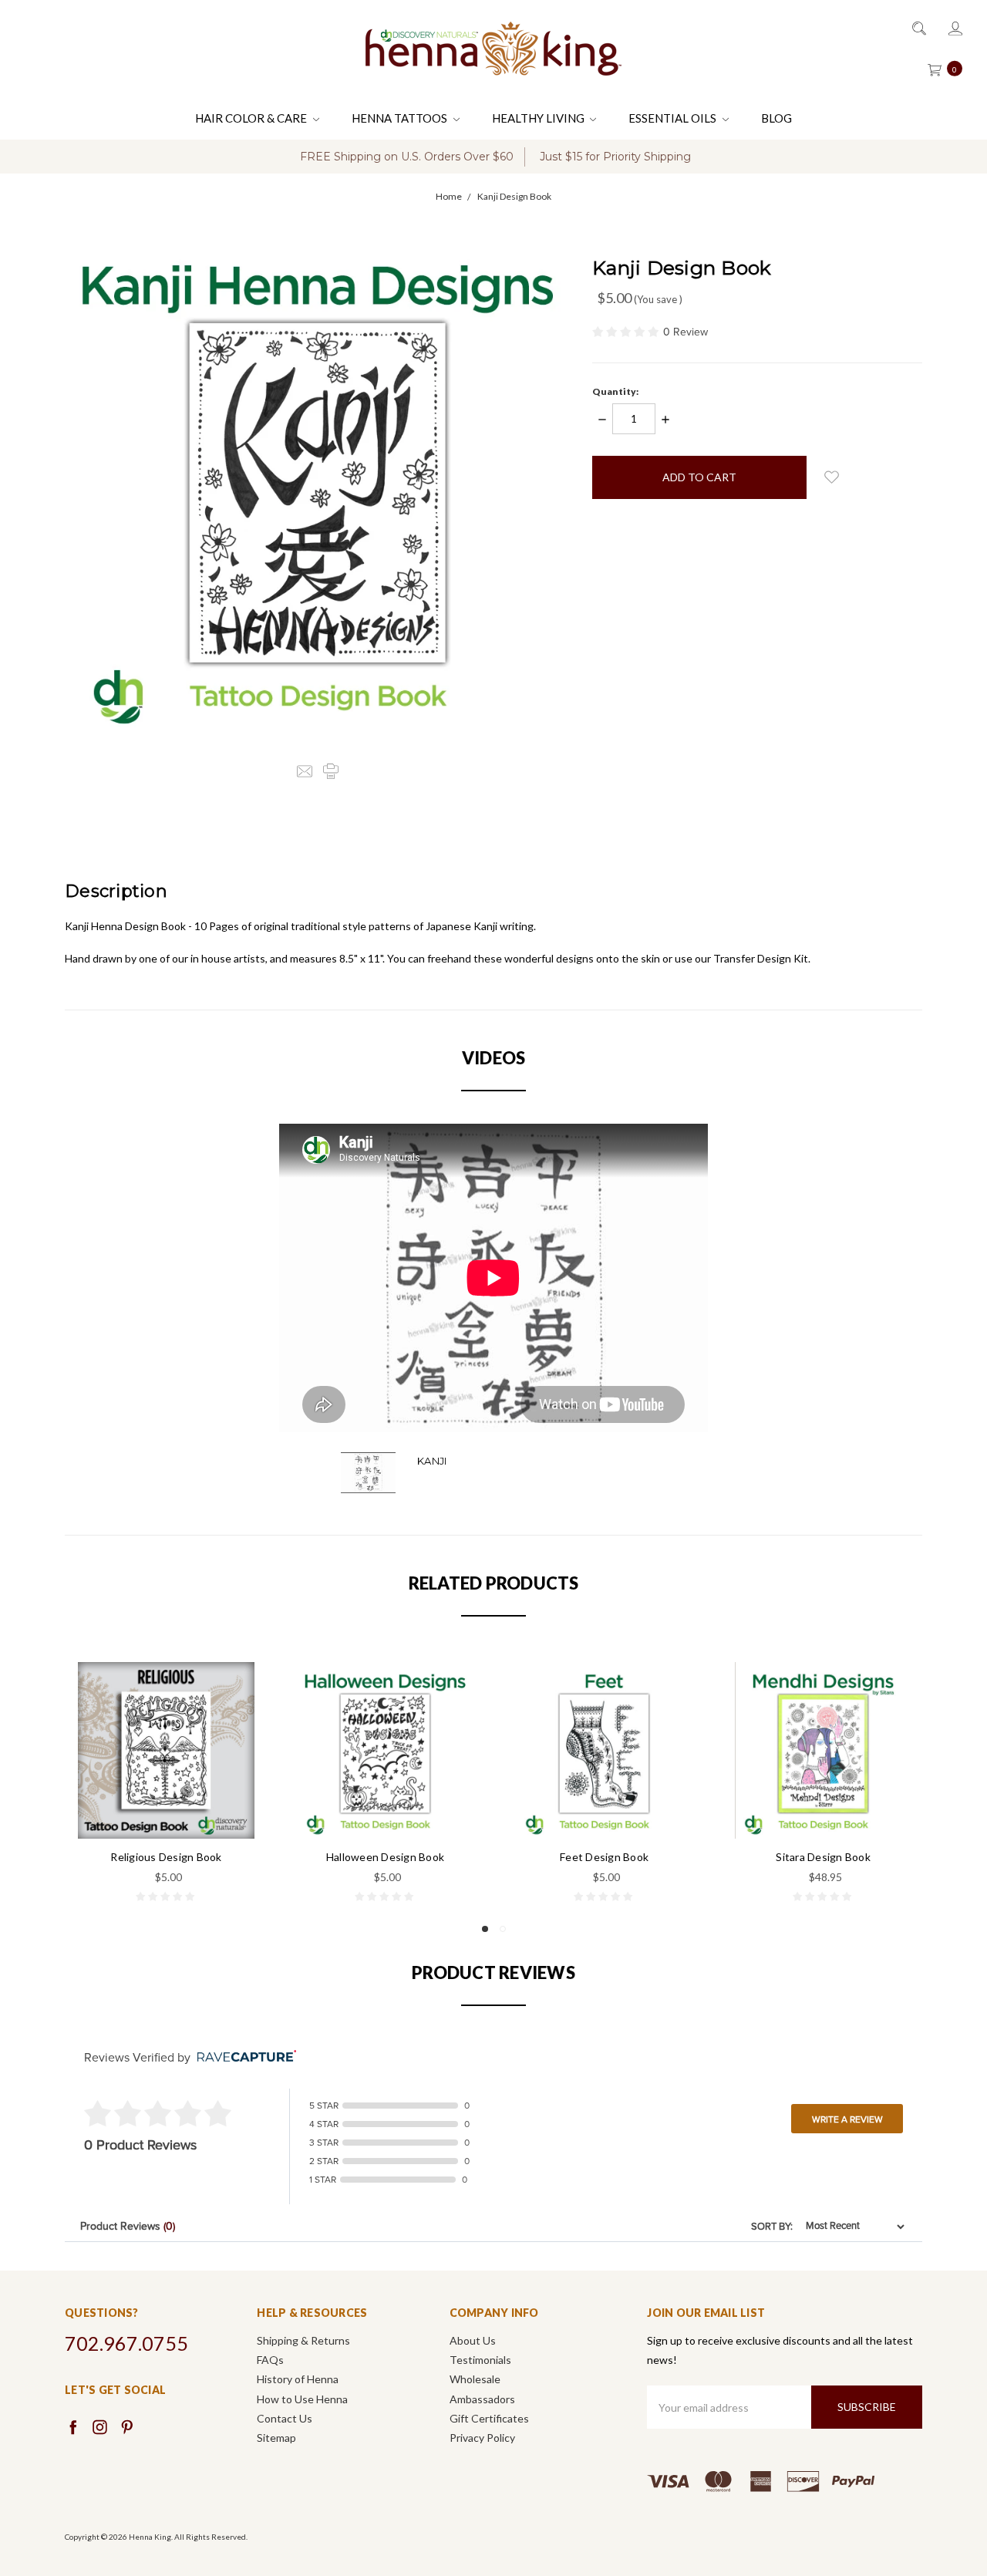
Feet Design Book (604, 1857)
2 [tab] (503, 1929)
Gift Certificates (489, 2418)
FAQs (270, 2360)
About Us (473, 2340)
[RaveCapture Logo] (243, 2057)
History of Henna (298, 2379)
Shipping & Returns (303, 2340)
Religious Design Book (166, 1857)
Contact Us (285, 2418)
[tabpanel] (167, 1784)
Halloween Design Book (385, 1857)
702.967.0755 (126, 2343)
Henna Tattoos (401, 118)
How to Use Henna (302, 2399)
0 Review (686, 332)
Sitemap (276, 2438)
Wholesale (475, 2379)
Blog (776, 118)
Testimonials (480, 2360)
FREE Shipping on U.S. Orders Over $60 (407, 157)
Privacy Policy (482, 2438)
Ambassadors (482, 2399)
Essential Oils (674, 118)
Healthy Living (539, 118)
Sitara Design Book (823, 1857)
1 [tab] (485, 1929)
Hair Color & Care (252, 118)
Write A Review (847, 2119)
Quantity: (615, 391)
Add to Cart (167, 1806)
